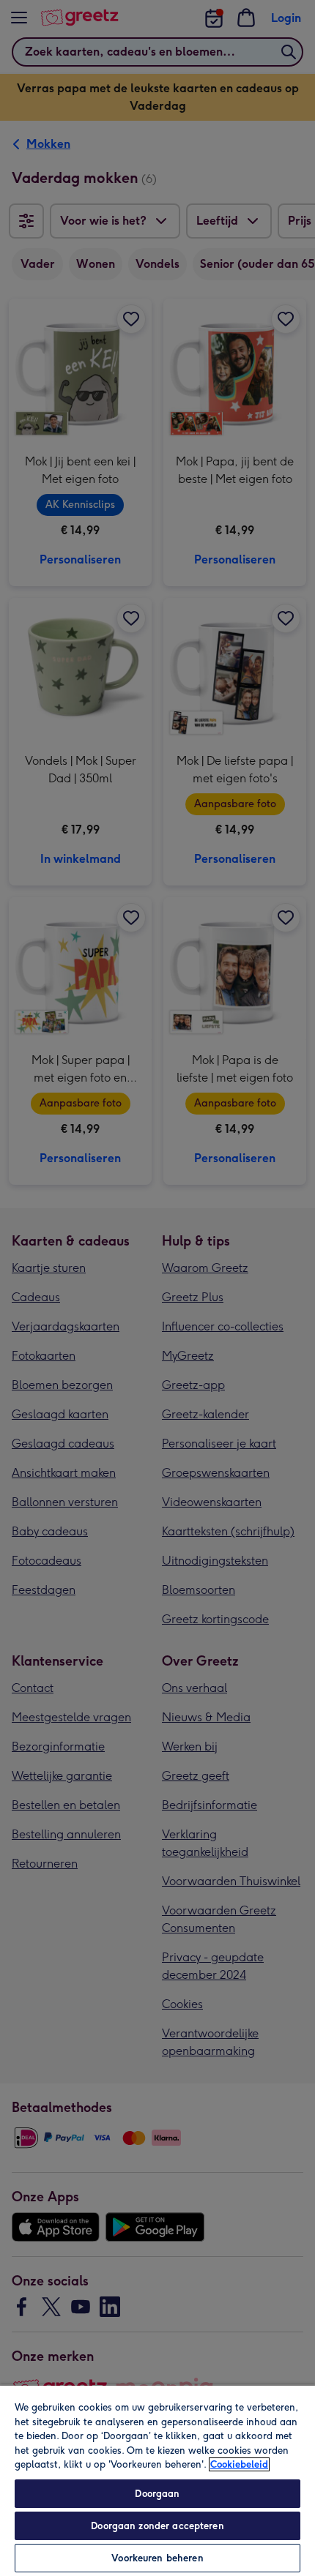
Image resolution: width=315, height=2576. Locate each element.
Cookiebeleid (239, 2464)
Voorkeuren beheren (157, 2558)
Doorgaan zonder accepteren (157, 2526)
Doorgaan (157, 2494)
